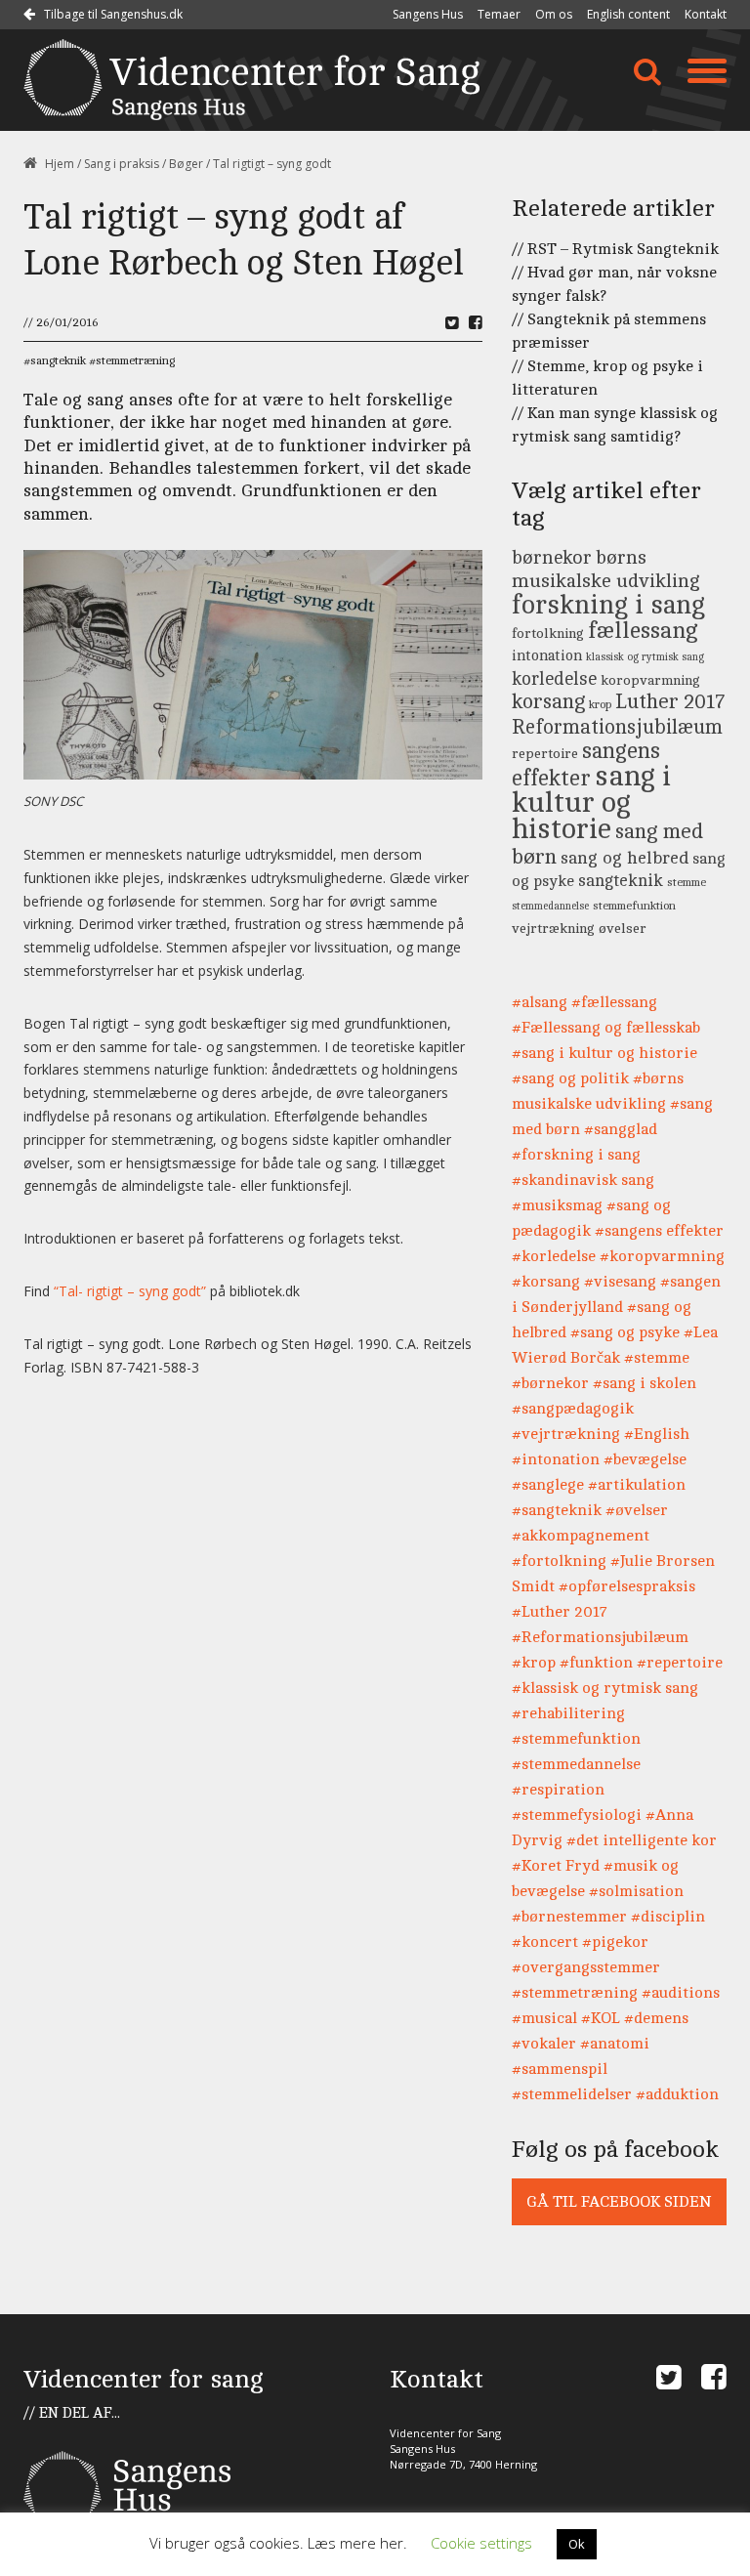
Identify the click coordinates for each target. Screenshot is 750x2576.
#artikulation (637, 1485)
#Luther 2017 (560, 1612)
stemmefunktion (634, 906)
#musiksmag (557, 1205)
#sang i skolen (645, 1383)
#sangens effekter (659, 1231)
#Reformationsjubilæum (600, 1637)
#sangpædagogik (573, 1409)
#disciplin (668, 1917)
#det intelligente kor (642, 1840)
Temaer (499, 14)
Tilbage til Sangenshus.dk (112, 14)
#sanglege (548, 1485)
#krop (534, 1663)
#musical (544, 2018)
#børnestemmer (569, 1917)
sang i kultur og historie (591, 803)
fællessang (643, 631)
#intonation (556, 1459)
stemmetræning (135, 360)
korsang (548, 702)
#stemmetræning (575, 1993)
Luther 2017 (670, 702)
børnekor (552, 558)
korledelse (554, 679)
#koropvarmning (662, 1256)
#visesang (620, 1282)
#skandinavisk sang (583, 1180)
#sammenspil (560, 2069)
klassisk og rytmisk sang (645, 657)
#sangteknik (557, 1510)
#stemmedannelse (576, 1764)
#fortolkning (559, 1561)
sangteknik (58, 360)
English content (628, 14)
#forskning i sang (576, 1155)
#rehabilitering (568, 1713)
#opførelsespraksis (627, 1586)
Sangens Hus (428, 14)
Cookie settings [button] (481, 2543)
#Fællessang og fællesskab (606, 1028)
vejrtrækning (553, 928)
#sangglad (621, 1129)
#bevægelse (645, 1459)
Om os (554, 14)
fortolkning (548, 633)
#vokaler (544, 2044)
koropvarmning (650, 680)
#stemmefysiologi (577, 1815)
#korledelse (554, 1256)
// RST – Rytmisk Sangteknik (615, 249)
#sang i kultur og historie (604, 1053)
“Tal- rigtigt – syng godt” (132, 1291)
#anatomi (615, 2044)
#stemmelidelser (572, 2094)
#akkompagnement (581, 1536)
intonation (547, 656)
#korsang (546, 1282)
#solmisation (636, 1891)
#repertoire (680, 1663)
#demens (656, 2018)
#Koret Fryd (556, 1866)
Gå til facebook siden (619, 2202)
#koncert (545, 1942)
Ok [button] (577, 2544)
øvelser (623, 928)
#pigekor (615, 1942)
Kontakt (706, 14)
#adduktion (677, 2094)
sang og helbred (625, 858)
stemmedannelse (550, 907)
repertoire (545, 753)
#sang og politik (570, 1078)
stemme (687, 883)
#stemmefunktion (576, 1739)
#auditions (681, 1993)
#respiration (558, 1790)
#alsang (540, 1002)
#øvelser (637, 1510)
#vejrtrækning (566, 1434)
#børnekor (550, 1383)
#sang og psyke (625, 1332)
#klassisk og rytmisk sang (605, 1688)
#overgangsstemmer (586, 1967)
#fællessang (614, 1002)
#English (657, 1434)
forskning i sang (608, 605)
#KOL (601, 2018)
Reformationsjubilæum (617, 727)
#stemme (657, 1358)
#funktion (596, 1663)
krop (600, 705)
